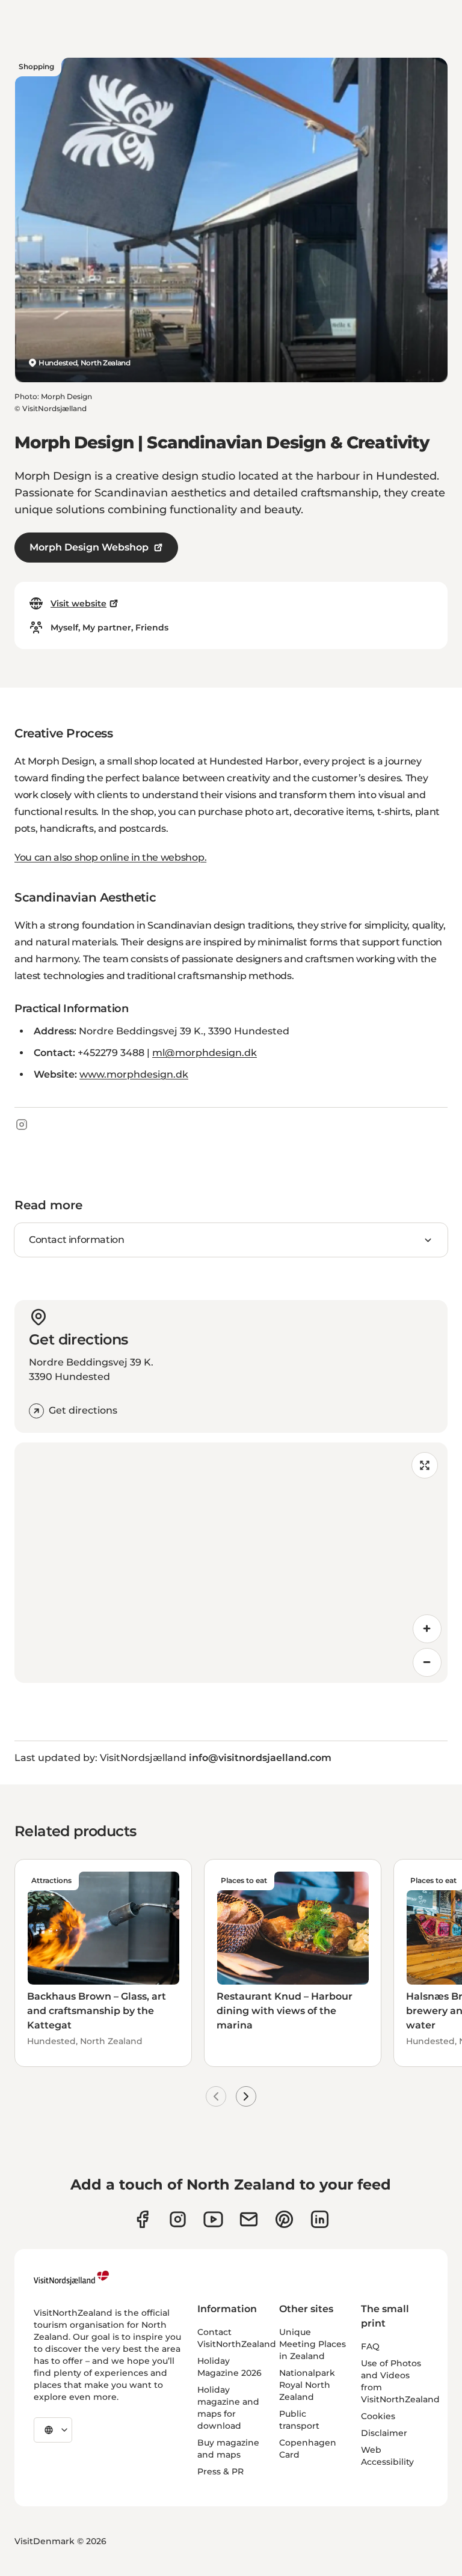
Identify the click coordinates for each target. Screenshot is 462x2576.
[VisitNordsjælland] (71, 2278)
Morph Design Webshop (89, 547)
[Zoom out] (427, 1662)
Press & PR (220, 2471)
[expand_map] (425, 1465)
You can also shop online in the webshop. (110, 857)
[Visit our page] (142, 2219)
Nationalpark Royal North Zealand (307, 2385)
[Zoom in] (427, 1629)
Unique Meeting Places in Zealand (313, 2344)
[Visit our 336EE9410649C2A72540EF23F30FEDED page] (249, 2219)
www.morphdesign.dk (134, 1074)
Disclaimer (384, 2433)
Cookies (378, 2416)
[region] (231, 1563)
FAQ (370, 2346)
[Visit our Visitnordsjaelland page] (213, 2219)
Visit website (79, 603)
